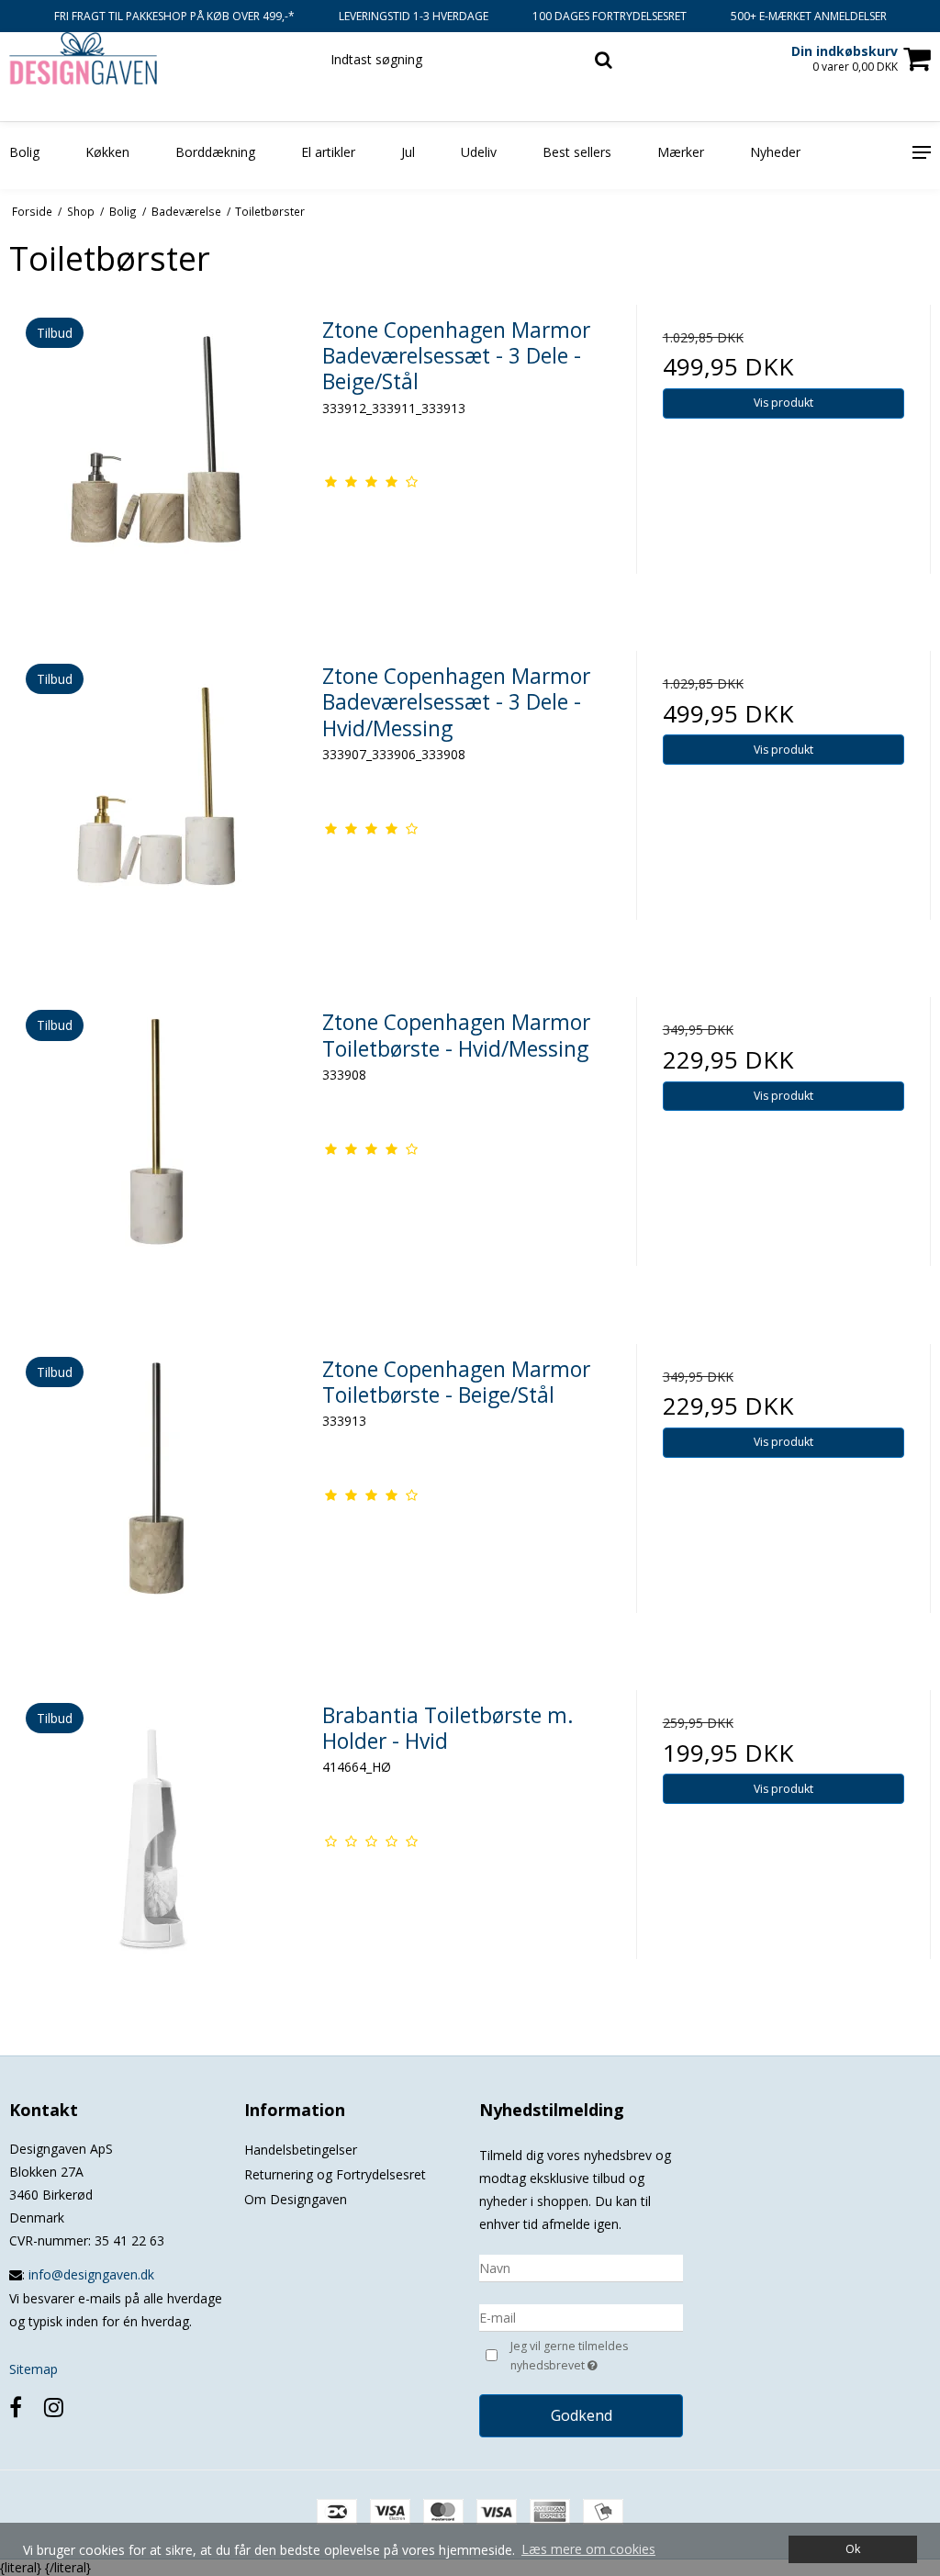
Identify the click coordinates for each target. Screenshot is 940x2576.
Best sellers (577, 152)
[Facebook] (16, 2407)
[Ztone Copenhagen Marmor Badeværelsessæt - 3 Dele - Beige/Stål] (157, 452)
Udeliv (479, 152)
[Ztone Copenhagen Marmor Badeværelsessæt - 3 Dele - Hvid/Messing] (157, 798)
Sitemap (34, 2369)
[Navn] (581, 2267)
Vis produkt (783, 403)
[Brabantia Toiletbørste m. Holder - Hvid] (157, 1837)
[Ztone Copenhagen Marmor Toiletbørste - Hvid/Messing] (157, 1144)
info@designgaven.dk (91, 2274)
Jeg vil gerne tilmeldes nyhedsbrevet (595, 2355)
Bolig (24, 152)
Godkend (582, 2415)
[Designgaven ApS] (157, 58)
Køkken (107, 152)
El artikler (328, 152)
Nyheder (775, 152)
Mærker (681, 152)
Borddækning (215, 152)
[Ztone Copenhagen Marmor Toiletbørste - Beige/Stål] (157, 1491)
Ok (853, 2549)
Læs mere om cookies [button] (588, 2549)
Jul (408, 152)
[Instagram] (54, 2407)
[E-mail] (581, 2317)
